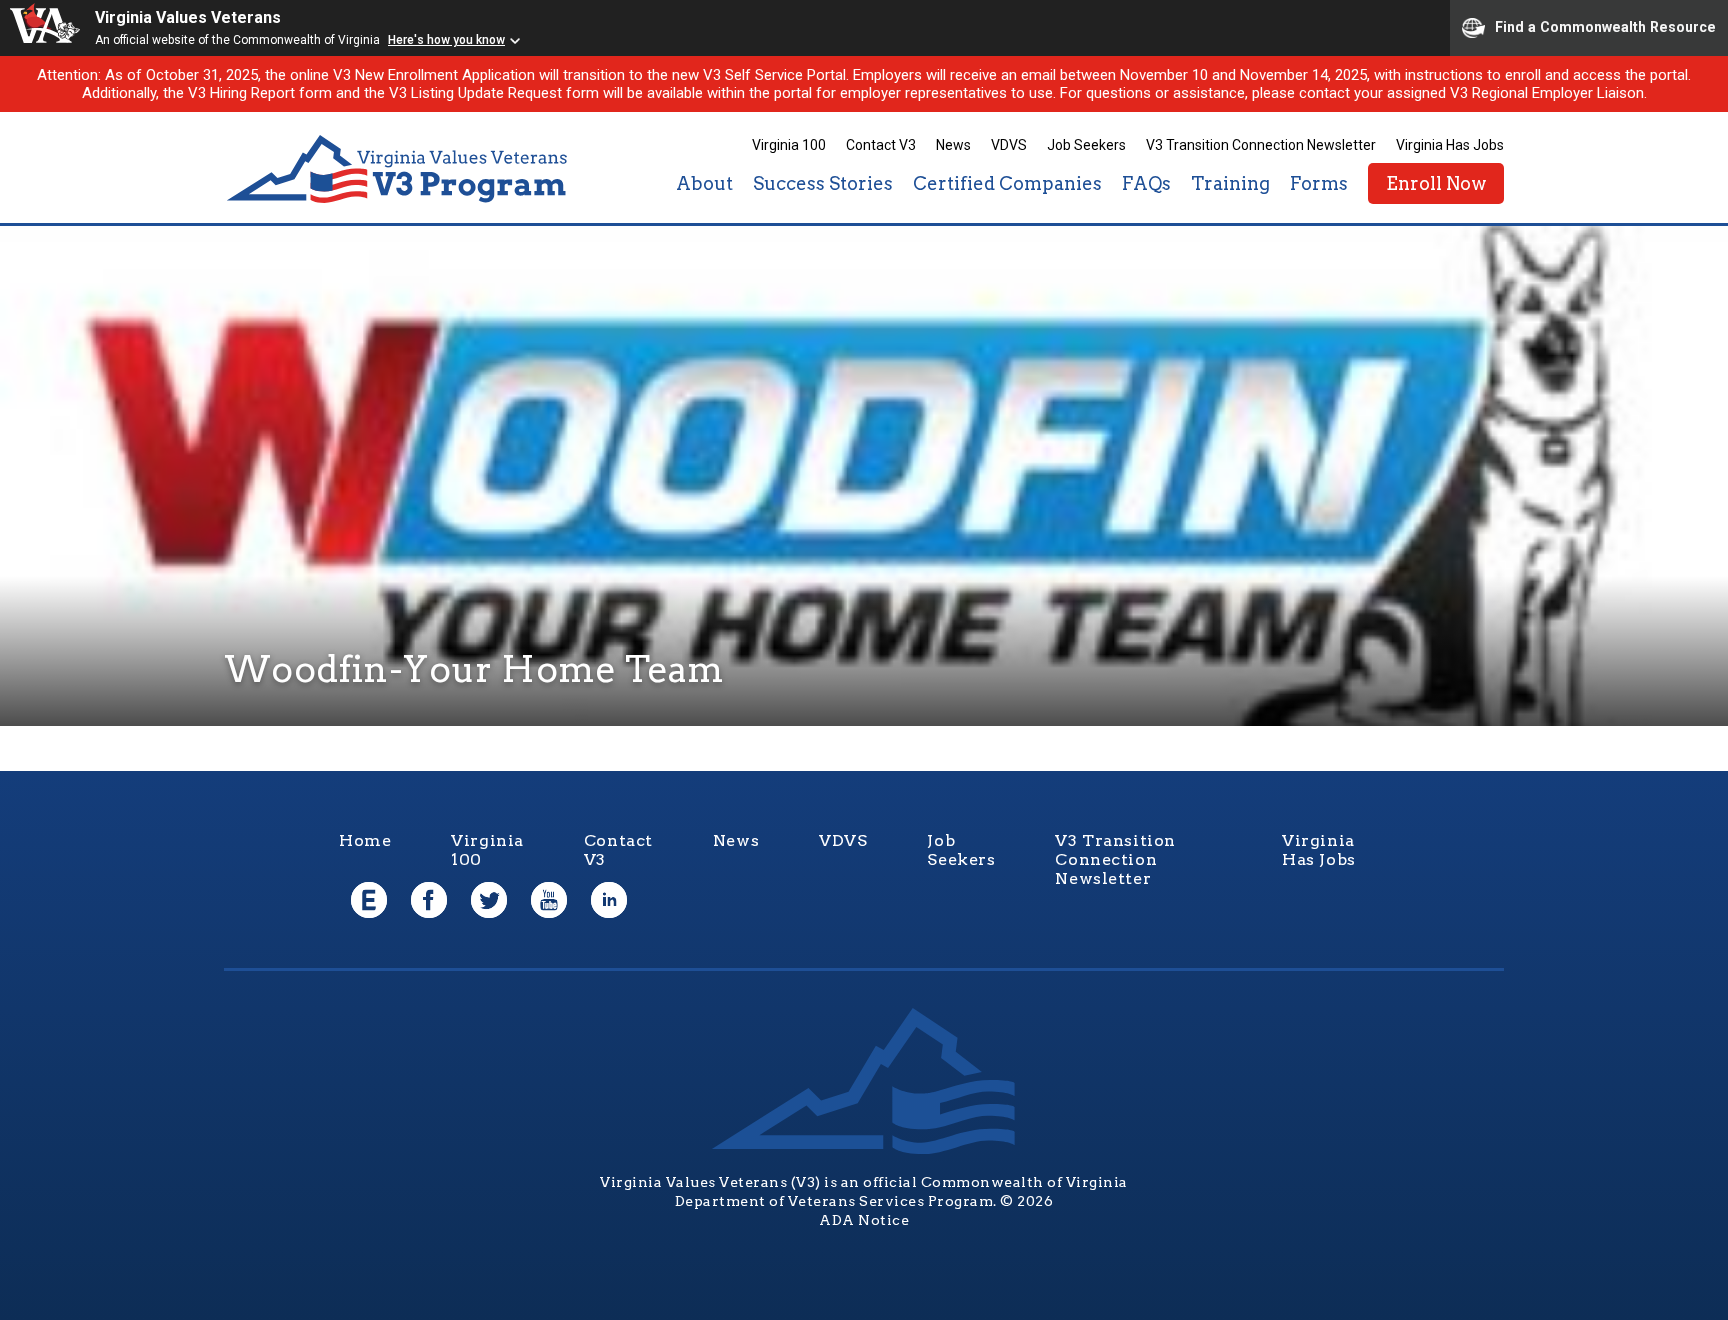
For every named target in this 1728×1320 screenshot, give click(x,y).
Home (365, 840)
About (704, 183)
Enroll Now (1436, 183)
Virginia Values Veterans (188, 17)
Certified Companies (1007, 183)
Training (1230, 183)
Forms (1319, 183)
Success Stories (823, 183)
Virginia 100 (789, 145)
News (953, 145)
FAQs (1146, 183)
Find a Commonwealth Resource (1605, 26)
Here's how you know (446, 40)
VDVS (1009, 145)
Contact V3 (881, 145)
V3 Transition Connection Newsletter (1261, 145)
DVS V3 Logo (399, 169)
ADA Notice (864, 1220)
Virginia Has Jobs (1450, 145)
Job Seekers (1086, 145)
